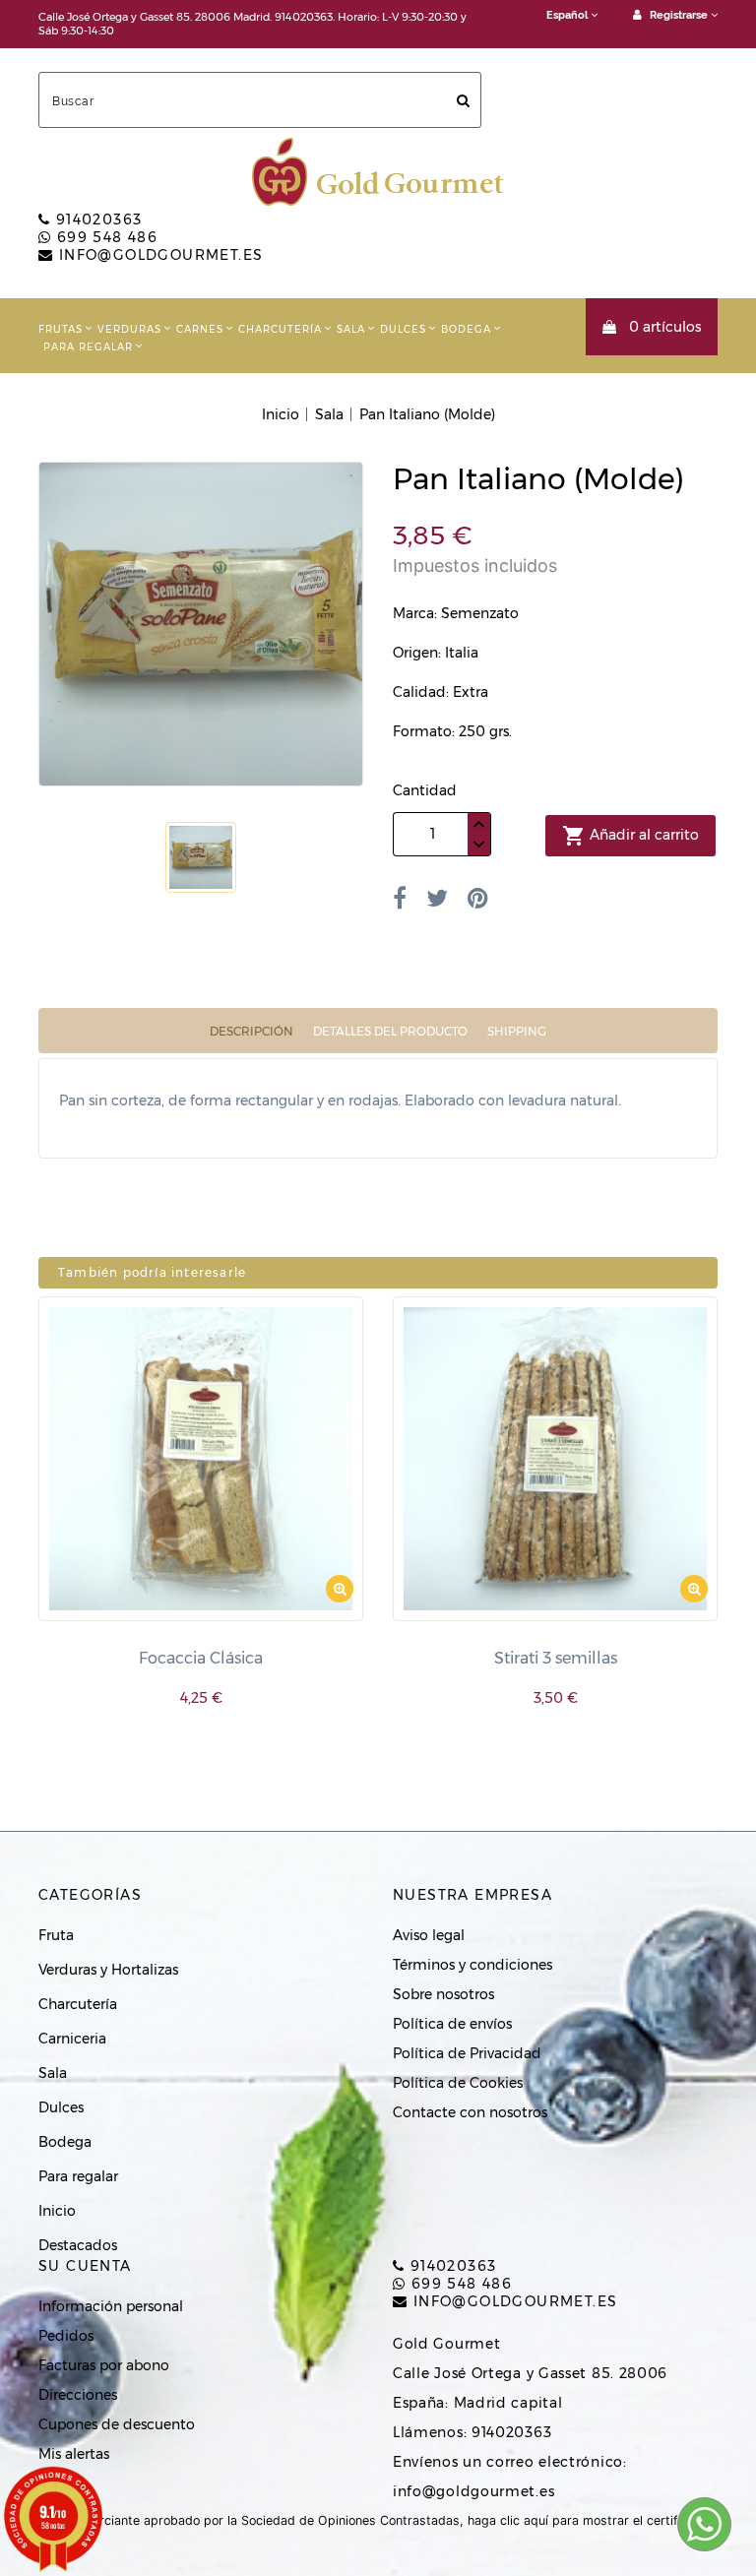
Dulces (403, 329)
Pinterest (478, 898)
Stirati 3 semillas (556, 1658)
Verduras (129, 329)
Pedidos (66, 2336)
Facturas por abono (104, 2365)
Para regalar (88, 347)
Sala (351, 329)
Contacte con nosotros (470, 2112)
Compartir (400, 898)
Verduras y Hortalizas (108, 1970)
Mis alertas (74, 2454)
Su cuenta (85, 2266)
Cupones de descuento (117, 2424)
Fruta (56, 1935)
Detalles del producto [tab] (390, 1031)
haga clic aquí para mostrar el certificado (589, 2520)
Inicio (57, 2211)
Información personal (111, 2306)
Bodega (466, 329)
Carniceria (72, 2039)
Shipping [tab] (517, 1031)
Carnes (200, 329)
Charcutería (280, 329)
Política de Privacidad (467, 2053)
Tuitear (437, 898)
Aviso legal (429, 1935)
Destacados (78, 2245)
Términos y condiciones (472, 1965)
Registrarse (679, 15)
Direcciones (78, 2395)
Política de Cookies (458, 2083)
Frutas (61, 329)
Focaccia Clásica (201, 1658)
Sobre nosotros (443, 1994)
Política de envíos (452, 2024)
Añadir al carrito (630, 836)
